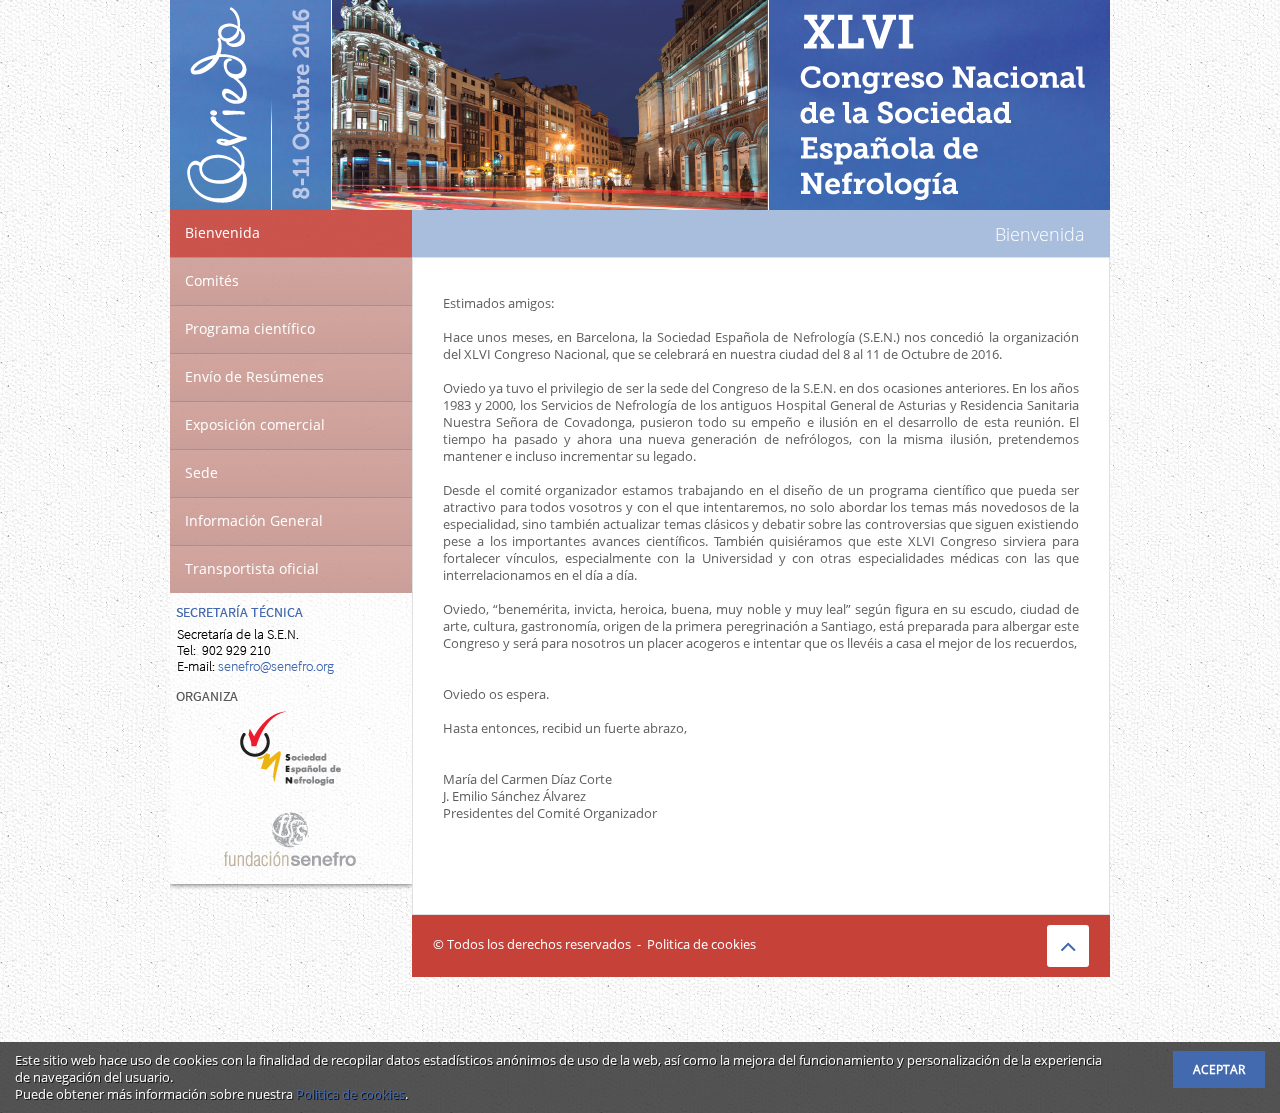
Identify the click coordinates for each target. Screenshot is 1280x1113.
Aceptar (1219, 1069)
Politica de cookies (701, 944)
